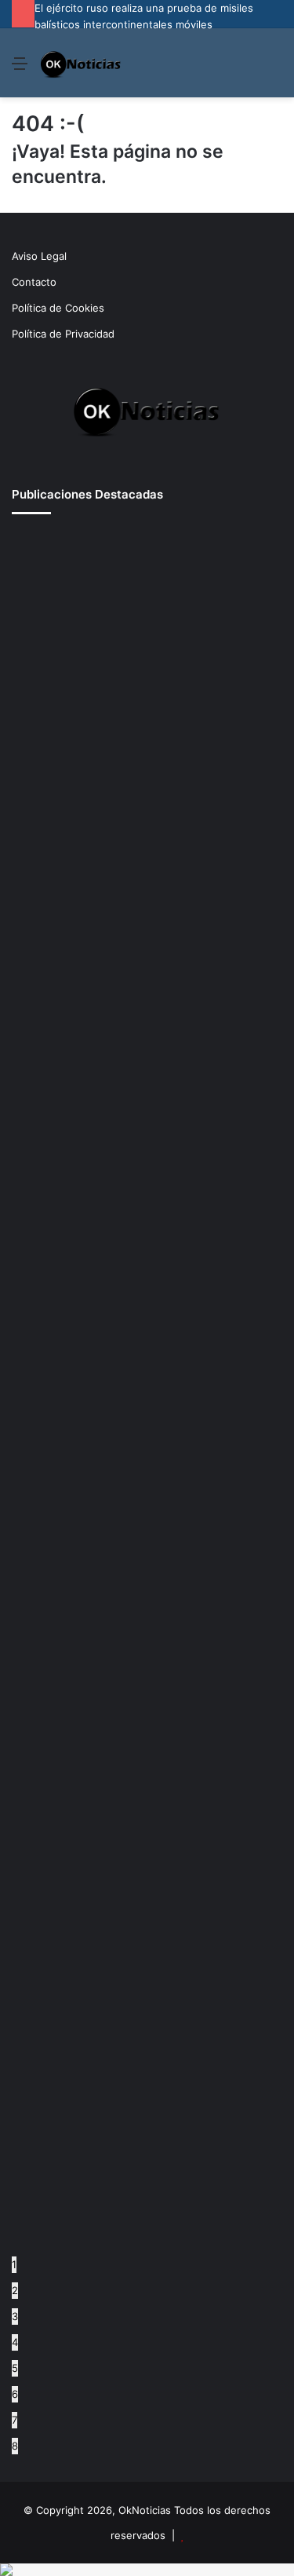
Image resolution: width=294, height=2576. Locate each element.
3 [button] (15, 2316)
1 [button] (14, 2264)
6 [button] (15, 2394)
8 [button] (15, 2446)
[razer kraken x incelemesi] (147, 2570)
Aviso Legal (39, 256)
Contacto (34, 282)
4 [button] (15, 2342)
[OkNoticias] (81, 63)
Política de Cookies (58, 308)
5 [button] (15, 2368)
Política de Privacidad (63, 334)
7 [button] (15, 2420)
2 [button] (15, 2290)
